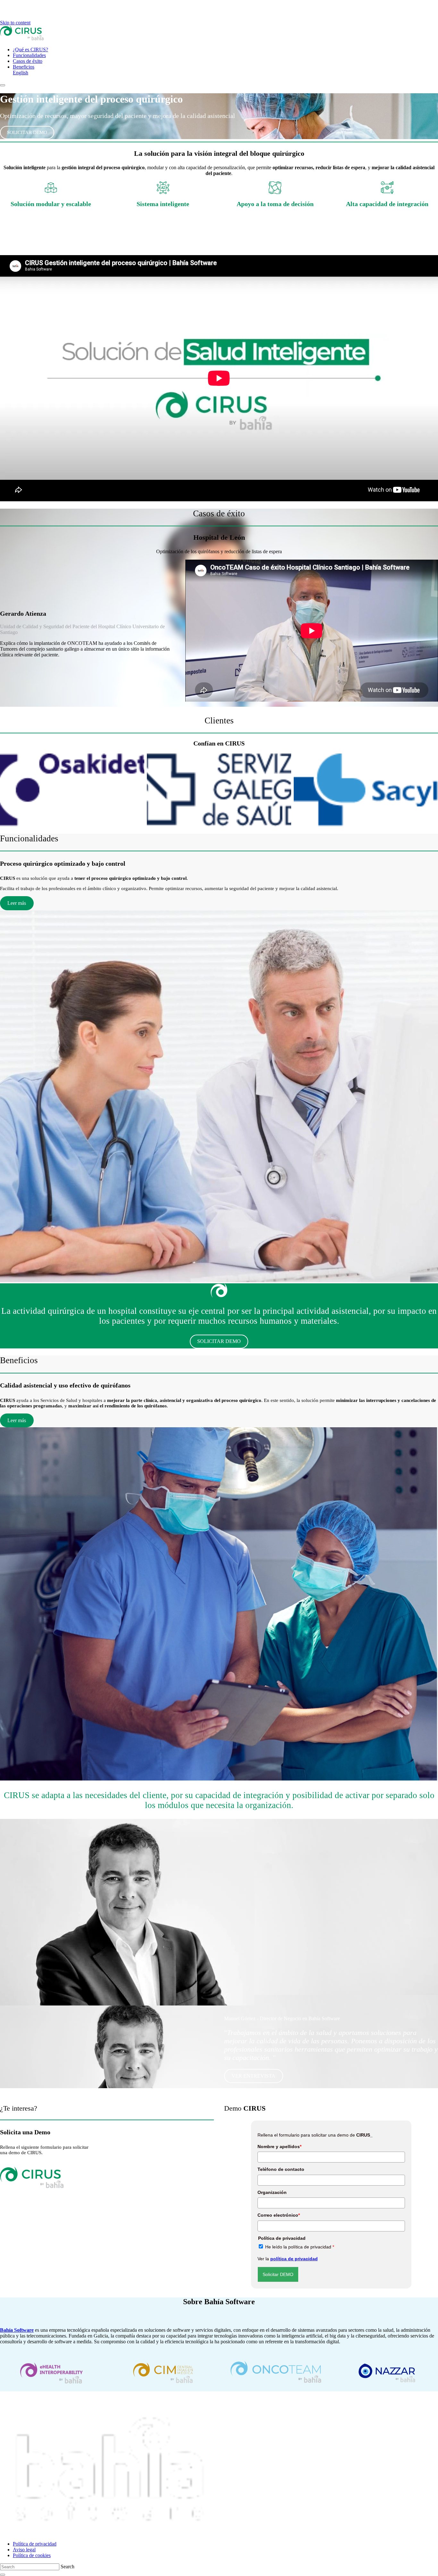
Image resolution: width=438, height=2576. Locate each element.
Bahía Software (17, 2330)
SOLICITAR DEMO (27, 132)
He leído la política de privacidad (300, 2247)
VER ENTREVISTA (253, 2076)
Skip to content (15, 23)
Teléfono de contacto (281, 2169)
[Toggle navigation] (3, 85)
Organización (272, 2192)
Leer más (17, 903)
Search (67, 2567)
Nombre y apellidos (279, 2147)
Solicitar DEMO (278, 2274)
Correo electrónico (279, 2215)
